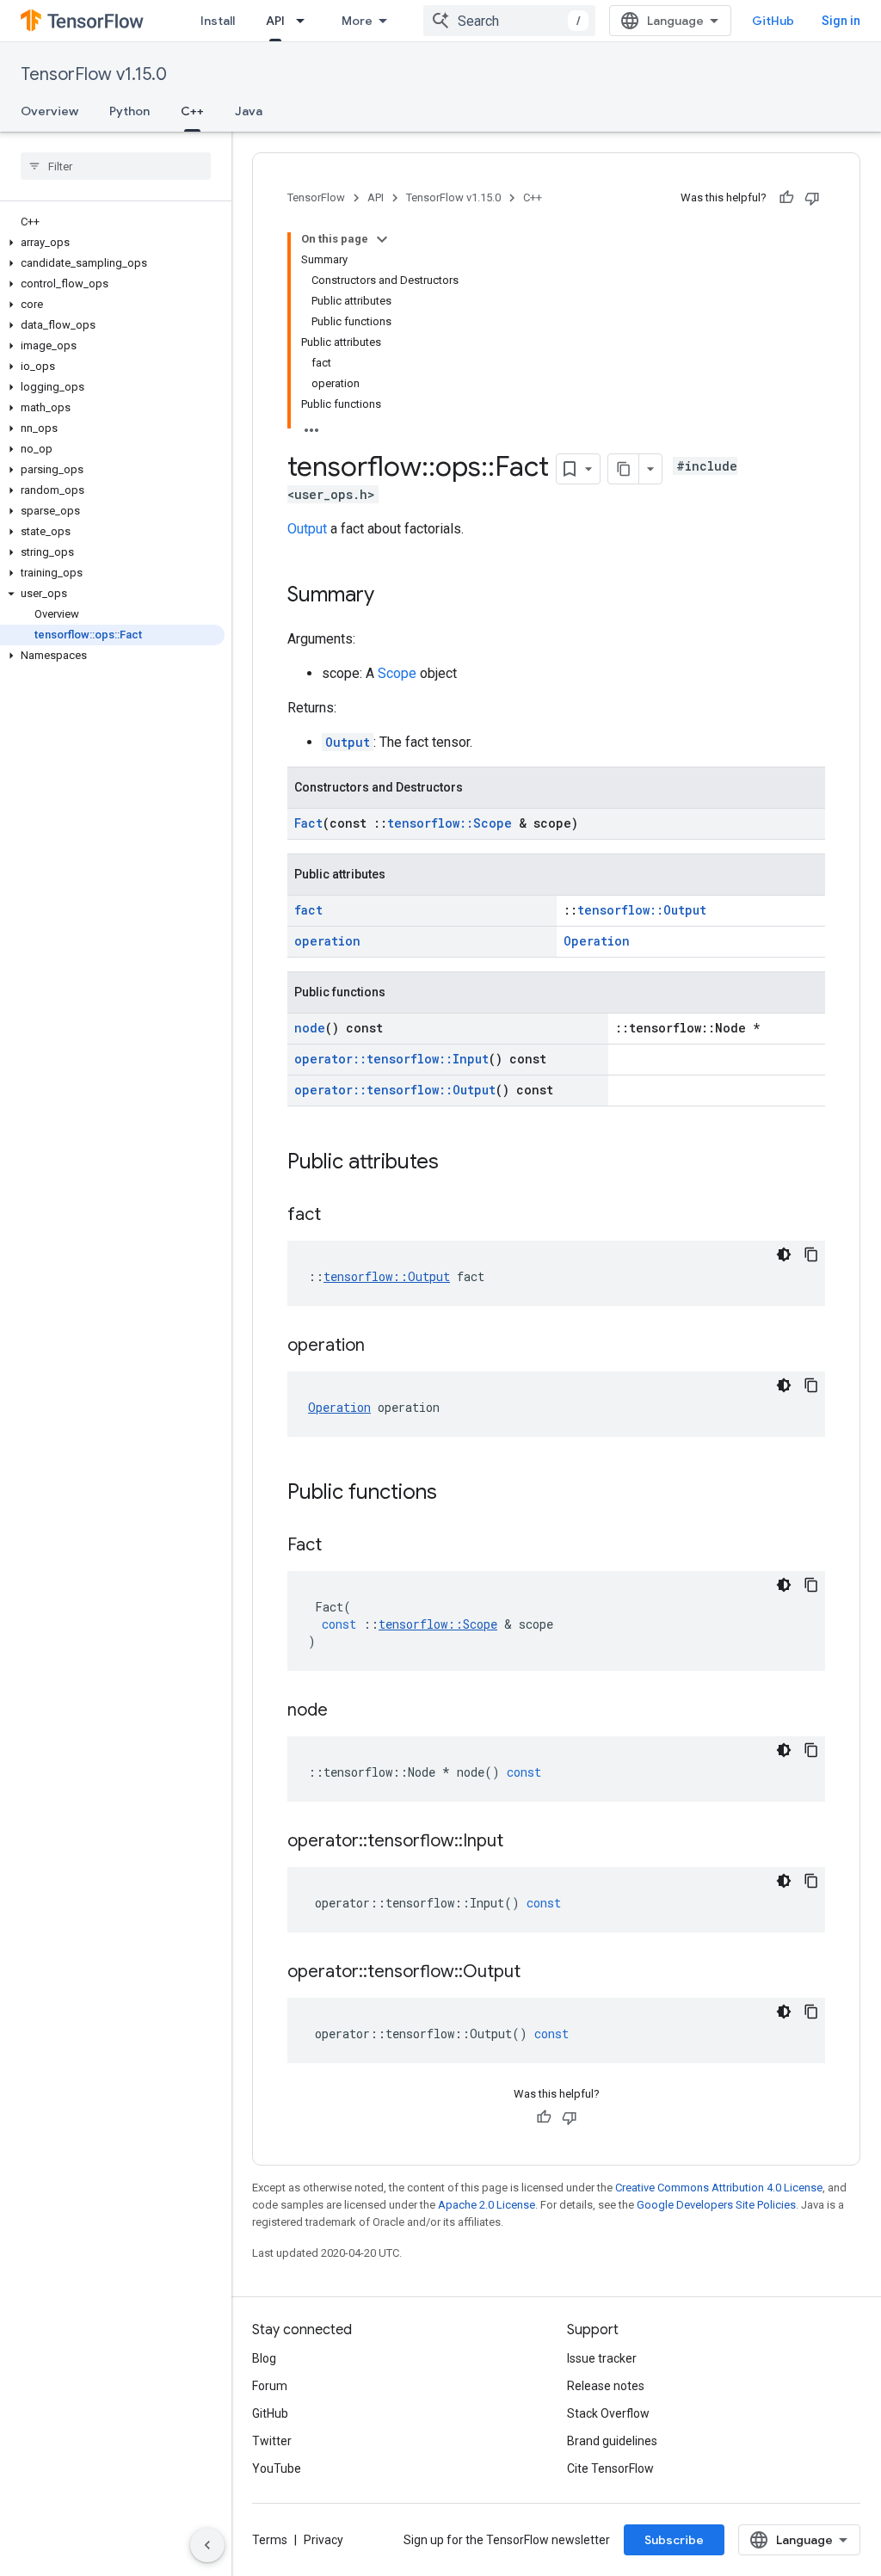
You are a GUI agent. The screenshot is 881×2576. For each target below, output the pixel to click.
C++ (192, 111)
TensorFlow (316, 197)
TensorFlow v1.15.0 (94, 74)
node (310, 1028)
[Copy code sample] (811, 1254)
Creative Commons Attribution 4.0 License (719, 2188)
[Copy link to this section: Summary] (391, 596)
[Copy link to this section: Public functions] (454, 1494)
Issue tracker (602, 2358)
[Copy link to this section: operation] (382, 1347)
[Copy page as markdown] (624, 469)
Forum (270, 2386)
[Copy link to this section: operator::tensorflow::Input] (521, 1842)
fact (308, 910)
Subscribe (674, 2540)
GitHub (773, 21)
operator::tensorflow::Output (395, 1090)
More (357, 21)
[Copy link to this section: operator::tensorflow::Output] (538, 1973)
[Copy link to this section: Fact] (339, 1546)
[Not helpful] (812, 198)
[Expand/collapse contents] (382, 239)
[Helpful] (786, 198)
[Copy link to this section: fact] (338, 1216)
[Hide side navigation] (207, 2545)
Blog (264, 2358)
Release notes (606, 2386)
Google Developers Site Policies (716, 2205)
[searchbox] (116, 166)
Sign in (841, 21)
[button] (112, 243)
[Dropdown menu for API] (305, 21)
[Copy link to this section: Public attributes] (456, 1163)
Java (249, 111)
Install (218, 21)
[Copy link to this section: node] (345, 1711)
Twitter (272, 2441)
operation (327, 941)
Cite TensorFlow (610, 2468)
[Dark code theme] (784, 1254)
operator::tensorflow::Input (391, 1059)
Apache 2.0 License (487, 2205)
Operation (597, 941)
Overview (49, 111)
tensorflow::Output (642, 910)
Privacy (323, 2540)
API (275, 21)
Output (307, 529)
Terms (270, 2540)
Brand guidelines (612, 2441)
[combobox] (509, 21)
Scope (397, 673)
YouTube (277, 2468)
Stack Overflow (608, 2413)
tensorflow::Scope (450, 823)
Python (129, 111)
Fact (308, 823)
